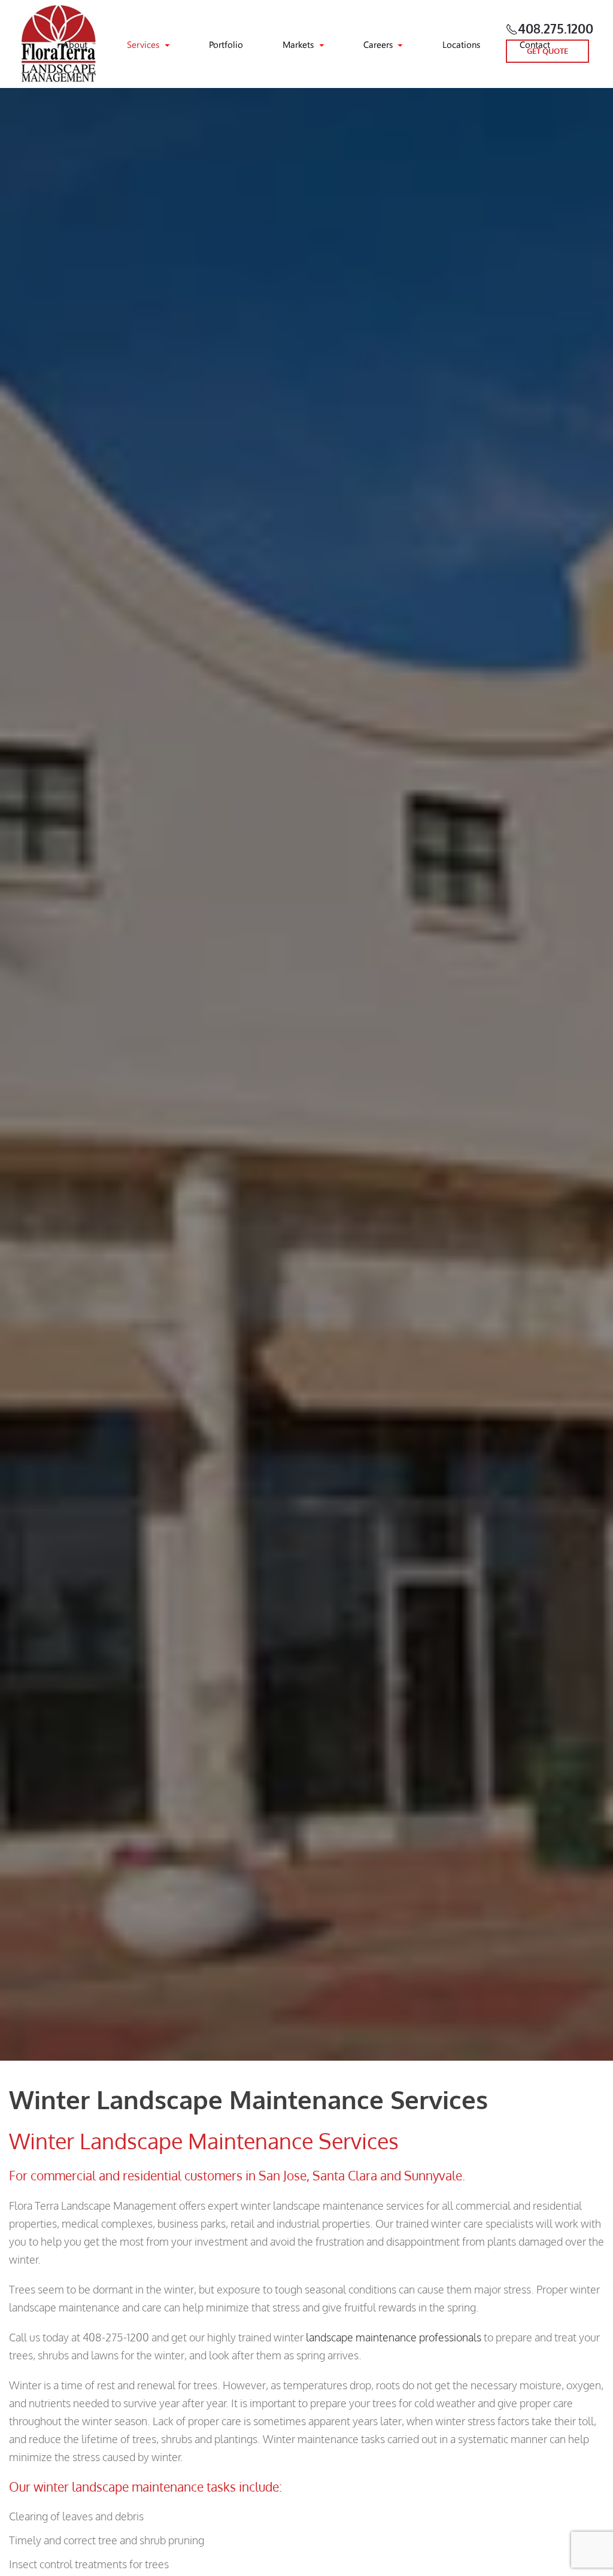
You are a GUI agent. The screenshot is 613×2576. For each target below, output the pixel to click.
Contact (535, 44)
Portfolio (226, 44)
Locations (461, 44)
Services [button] (143, 44)
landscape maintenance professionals (394, 2337)
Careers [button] (378, 44)
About (75, 44)
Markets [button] (298, 44)
